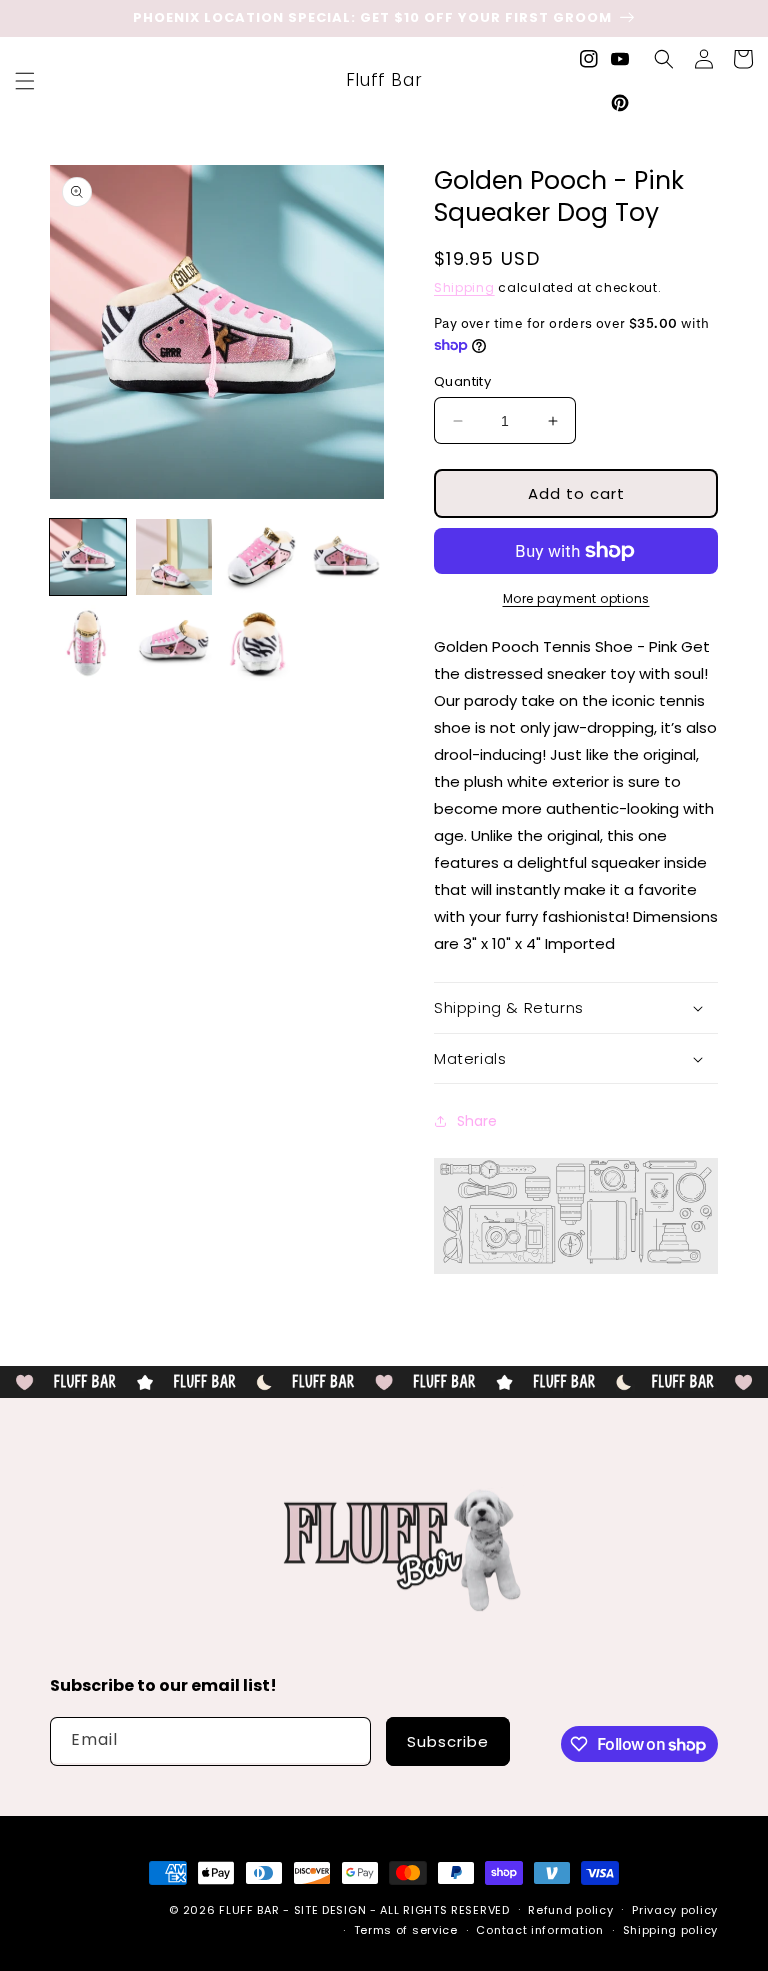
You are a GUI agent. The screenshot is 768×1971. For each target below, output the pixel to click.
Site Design (330, 1910)
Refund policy (570, 1910)
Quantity (462, 381)
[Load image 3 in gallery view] (260, 557)
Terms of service (406, 1930)
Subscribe (448, 1741)
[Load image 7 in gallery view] (260, 643)
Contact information (539, 1930)
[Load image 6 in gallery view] (174, 643)
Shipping (464, 287)
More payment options (576, 598)
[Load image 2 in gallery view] (174, 557)
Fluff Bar (249, 1910)
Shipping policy (671, 1930)
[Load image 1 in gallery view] (88, 557)
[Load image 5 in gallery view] (88, 643)
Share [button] (477, 1121)
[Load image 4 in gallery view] (346, 557)
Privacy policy (675, 1910)
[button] (25, 81)
